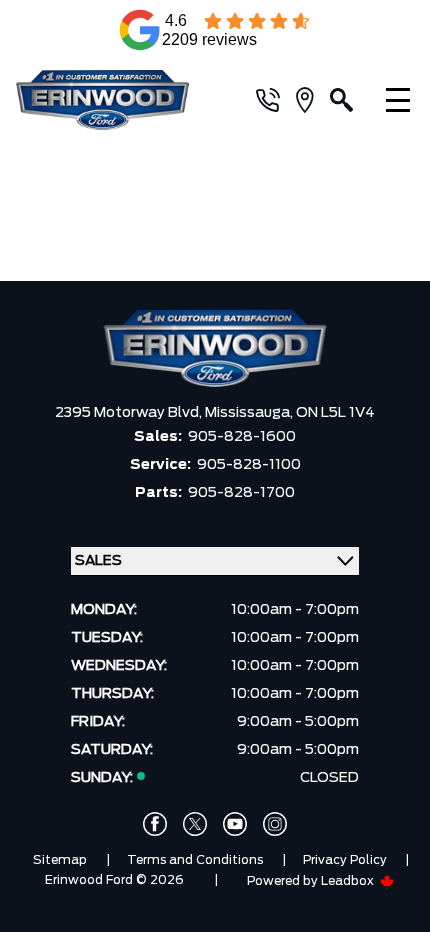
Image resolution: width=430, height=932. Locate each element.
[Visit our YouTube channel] (235, 824)
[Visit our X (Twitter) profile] (195, 824)
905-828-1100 (249, 465)
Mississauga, (250, 413)
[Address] (313, 100)
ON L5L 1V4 (335, 413)
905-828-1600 (242, 437)
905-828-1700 (241, 493)
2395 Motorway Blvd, (130, 413)
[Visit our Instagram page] (275, 824)
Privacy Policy (345, 860)
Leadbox (349, 881)
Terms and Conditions (195, 860)
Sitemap (60, 860)
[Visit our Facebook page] (155, 824)
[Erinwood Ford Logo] (115, 100)
